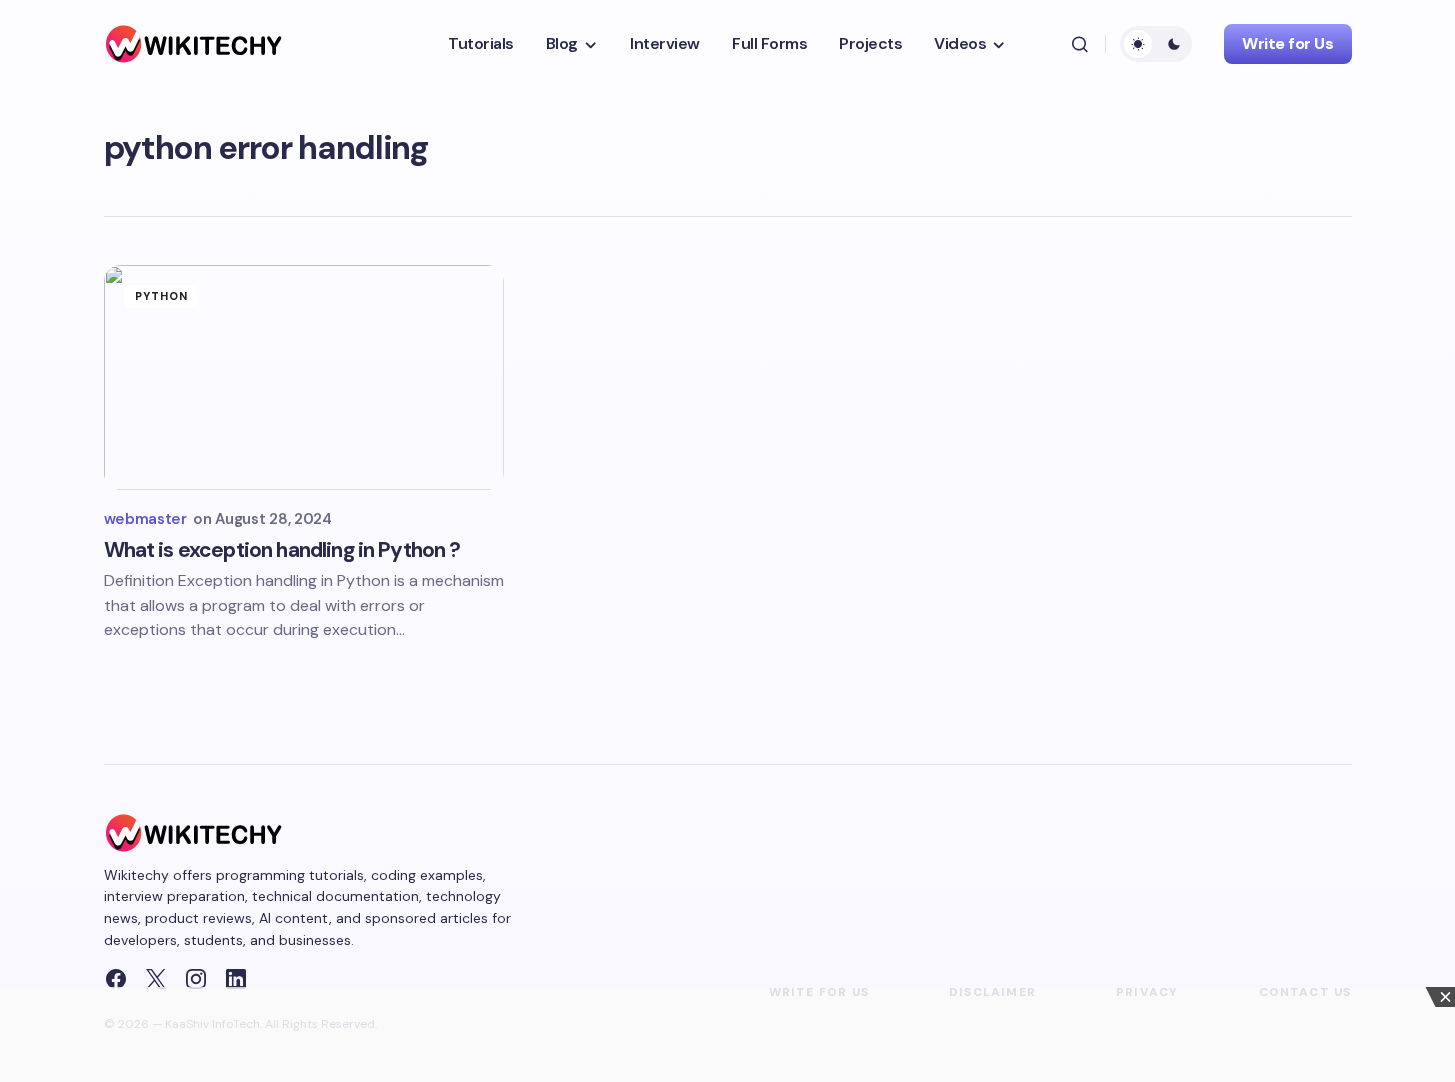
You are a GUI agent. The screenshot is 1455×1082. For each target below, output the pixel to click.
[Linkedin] (236, 979)
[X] (156, 979)
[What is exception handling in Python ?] (304, 377)
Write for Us (1287, 43)
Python (162, 296)
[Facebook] (116, 979)
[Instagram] (196, 979)
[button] (1080, 44)
